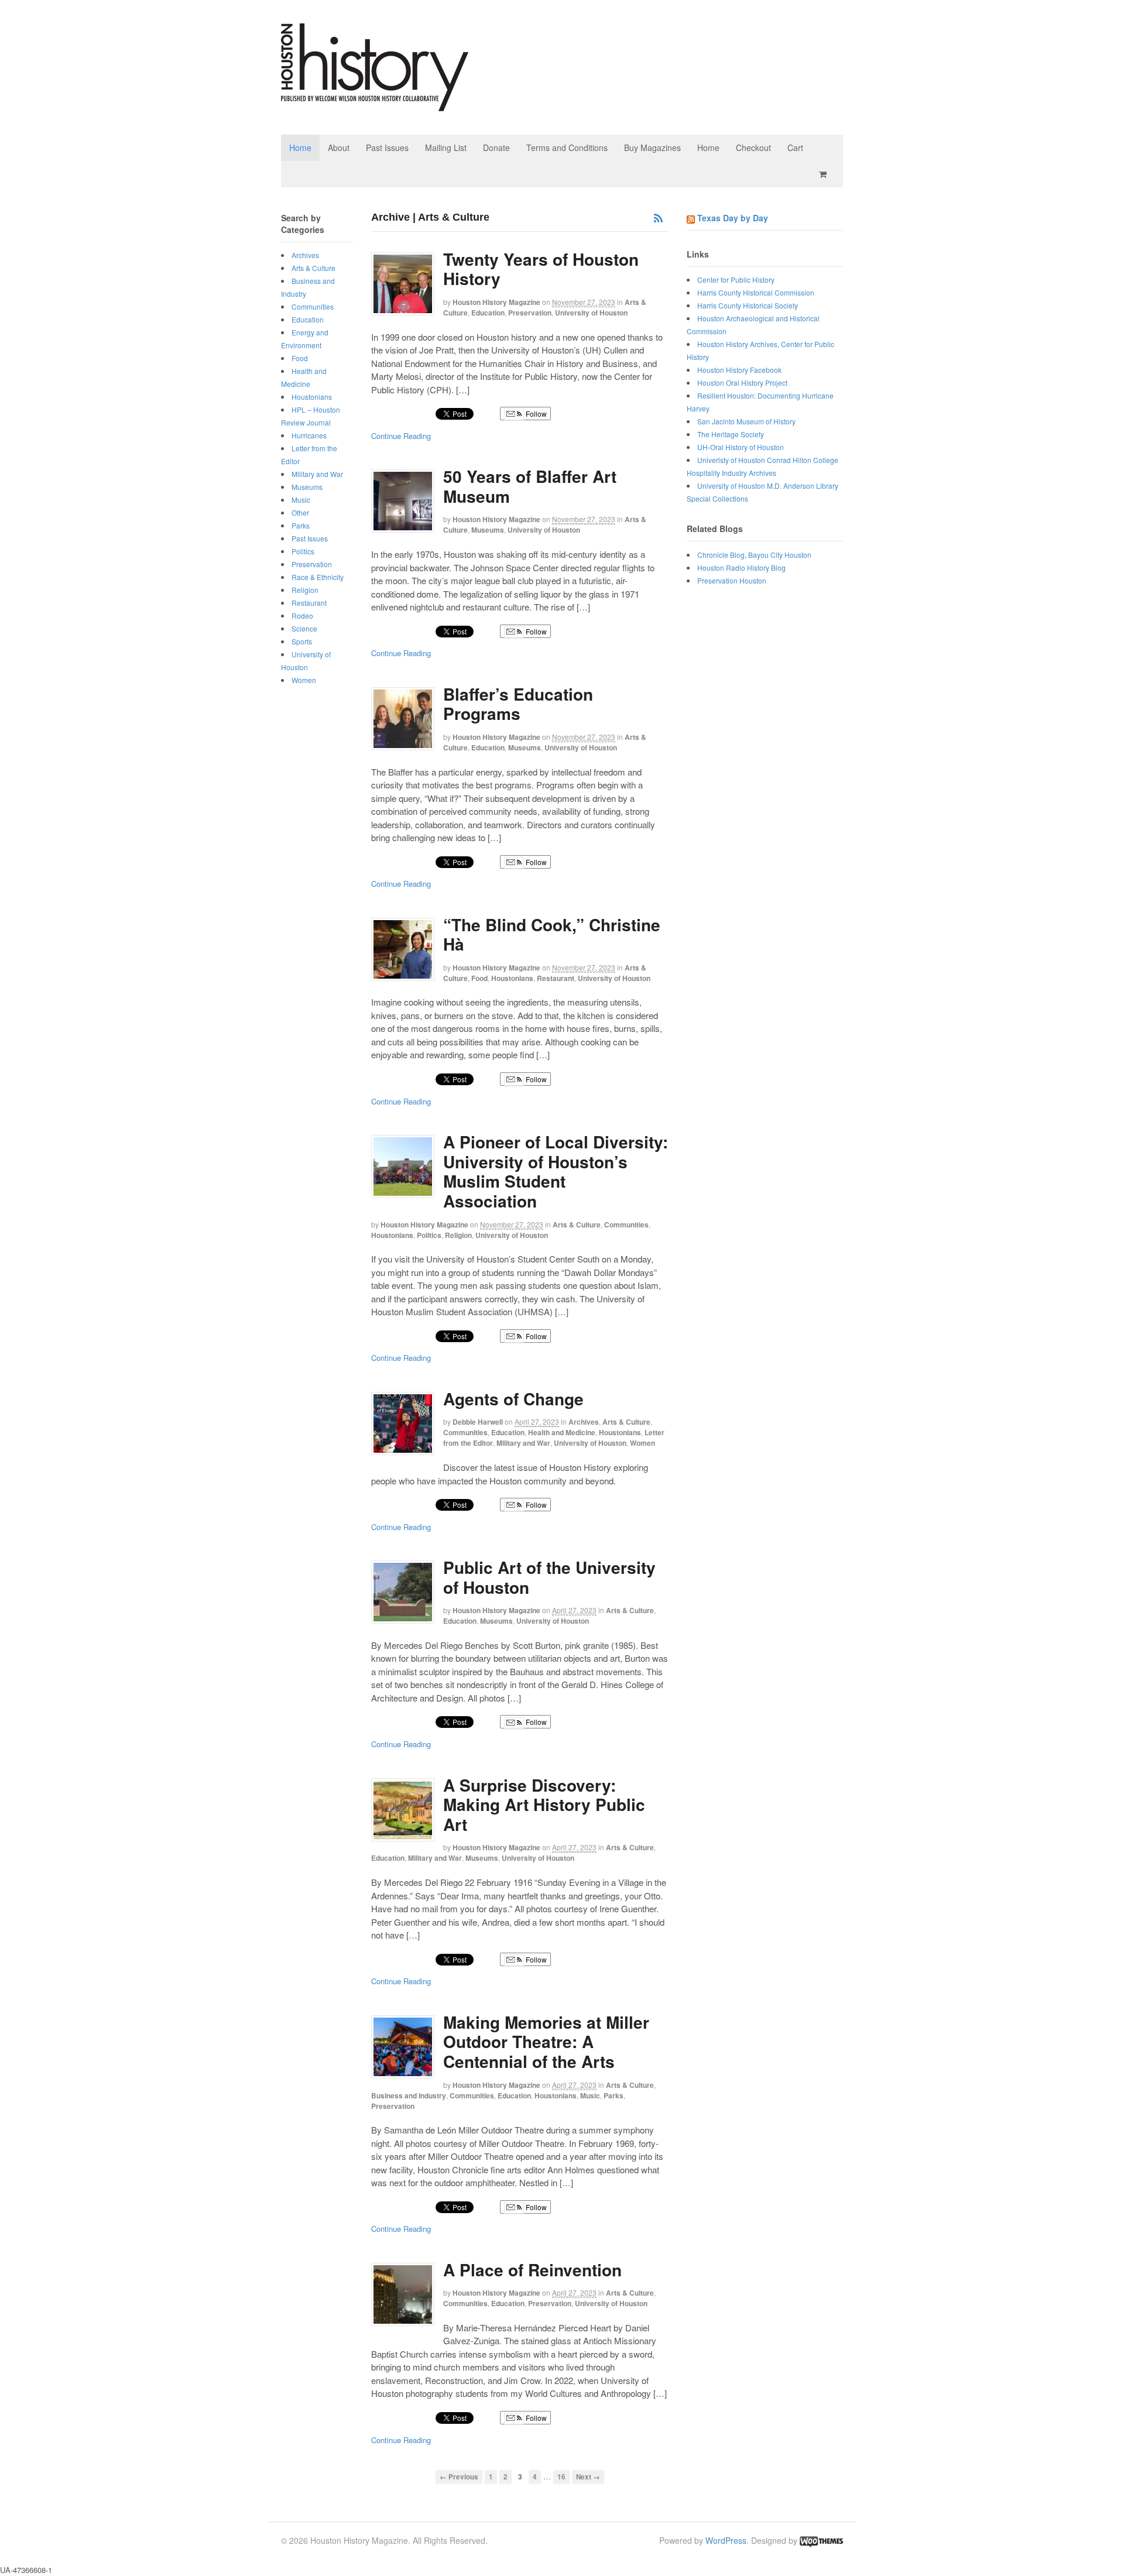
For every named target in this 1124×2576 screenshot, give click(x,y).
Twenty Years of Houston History (541, 269)
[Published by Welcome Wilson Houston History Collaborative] (375, 105)
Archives (584, 1422)
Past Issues (387, 148)
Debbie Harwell (478, 1422)
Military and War (523, 1443)
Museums (488, 530)
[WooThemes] (821, 2540)
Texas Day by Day (733, 218)
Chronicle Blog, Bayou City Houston (754, 555)
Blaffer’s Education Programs (518, 704)
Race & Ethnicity (318, 577)
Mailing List (446, 148)
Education (488, 313)
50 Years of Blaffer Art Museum (530, 486)
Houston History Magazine (496, 302)
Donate (496, 148)
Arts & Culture (577, 1224)
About (339, 148)
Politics (429, 1235)
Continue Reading (401, 436)
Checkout (753, 148)
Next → (588, 2477)
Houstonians (512, 978)
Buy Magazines (652, 148)
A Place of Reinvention (532, 2270)
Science (304, 628)
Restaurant (556, 978)
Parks (614, 2095)
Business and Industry (409, 2095)
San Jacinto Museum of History (746, 421)
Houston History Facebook (739, 370)
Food (479, 978)
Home (300, 148)
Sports (302, 641)
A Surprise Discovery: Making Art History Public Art (544, 1805)
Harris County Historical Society (748, 305)
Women (642, 1443)
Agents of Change (513, 1399)
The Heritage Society (731, 434)
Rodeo (302, 615)
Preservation (530, 313)
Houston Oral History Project (742, 383)
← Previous (459, 2477)
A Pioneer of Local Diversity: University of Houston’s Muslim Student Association (556, 1171)
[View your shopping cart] (825, 174)
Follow (535, 414)
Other (300, 512)
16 (561, 2477)
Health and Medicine (562, 1432)
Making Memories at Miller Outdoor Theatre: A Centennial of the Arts (546, 2042)
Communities (626, 1224)
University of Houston (591, 313)
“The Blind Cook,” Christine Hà (552, 934)
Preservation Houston (732, 580)
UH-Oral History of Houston (741, 447)
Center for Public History (736, 279)
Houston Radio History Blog (741, 567)
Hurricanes (309, 435)
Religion (458, 1235)
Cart (795, 148)
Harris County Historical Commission (756, 292)
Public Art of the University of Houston (549, 1577)
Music (590, 2095)
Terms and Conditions (567, 148)
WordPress (726, 2540)
